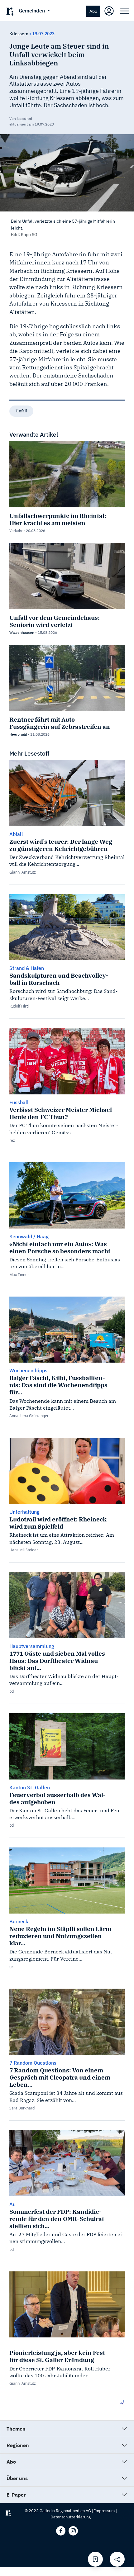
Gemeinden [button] (32, 11)
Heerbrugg (18, 734)
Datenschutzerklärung (71, 2517)
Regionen (18, 2445)
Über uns (17, 2478)
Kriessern (19, 34)
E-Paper (16, 2495)
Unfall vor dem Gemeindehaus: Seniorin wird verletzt (55, 621)
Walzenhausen (22, 632)
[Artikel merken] (95, 2559)
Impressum (104, 2511)
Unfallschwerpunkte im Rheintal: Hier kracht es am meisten (58, 519)
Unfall (21, 411)
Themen (16, 2429)
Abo (93, 11)
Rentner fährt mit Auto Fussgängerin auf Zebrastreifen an (60, 723)
